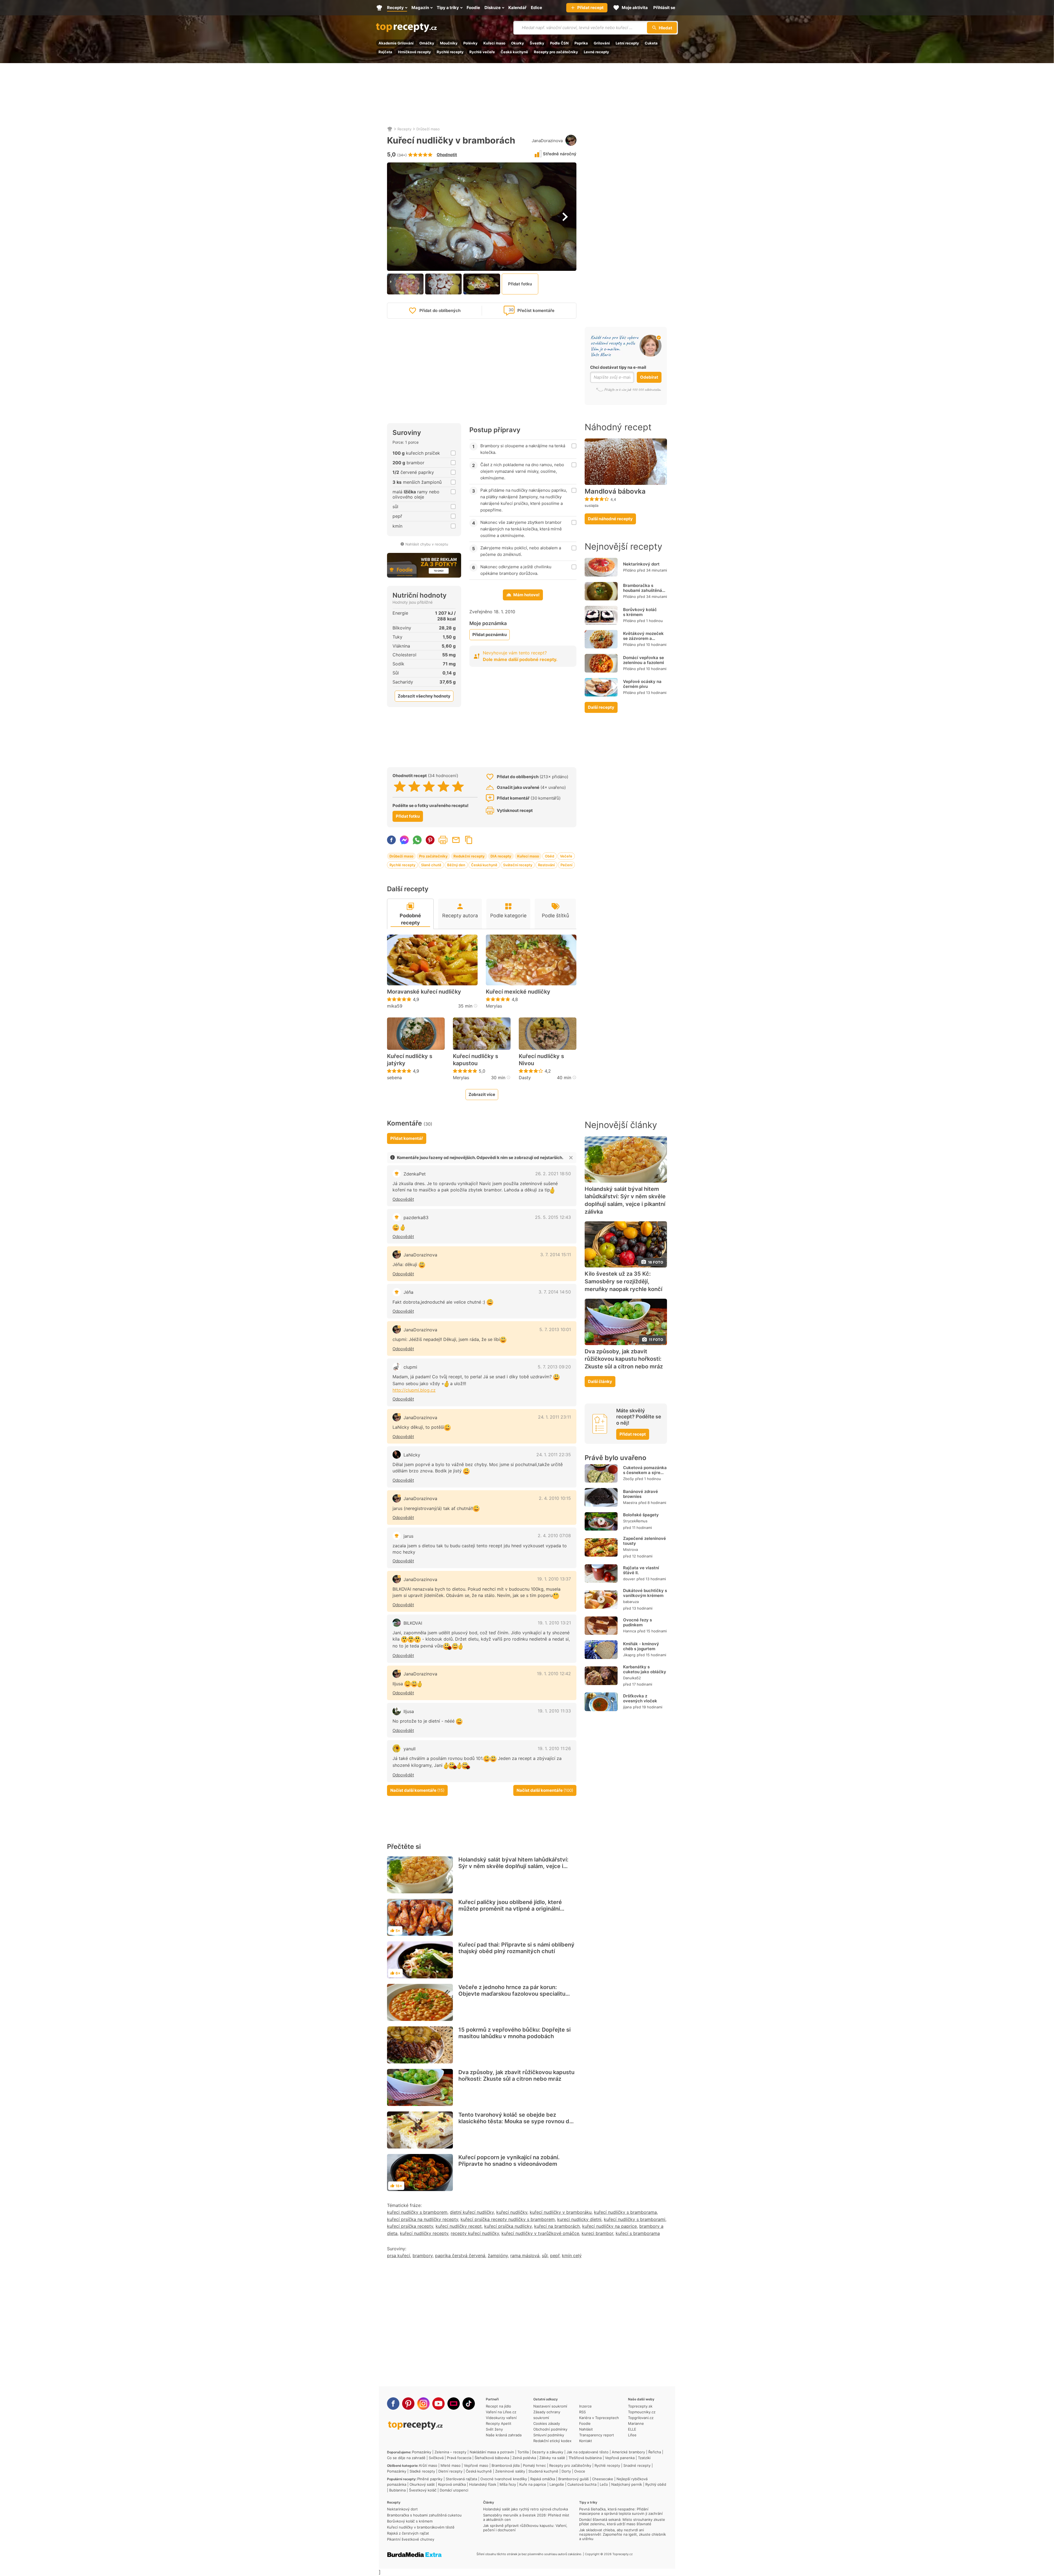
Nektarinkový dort (641, 564)
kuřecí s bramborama (638, 2233)
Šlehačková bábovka (492, 2458)
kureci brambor (597, 2233)
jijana (627, 1707)
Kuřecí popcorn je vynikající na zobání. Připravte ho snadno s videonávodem (509, 2161)
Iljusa (409, 1711)
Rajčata (385, 52)
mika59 (395, 1006)
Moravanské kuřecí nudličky (424, 992)
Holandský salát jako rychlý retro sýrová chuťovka (525, 2509)
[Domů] (390, 129)
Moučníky (449, 43)
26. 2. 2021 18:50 (553, 1174)
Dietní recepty (450, 2471)
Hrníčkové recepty (414, 52)
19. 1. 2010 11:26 (554, 1748)
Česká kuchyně (514, 52)
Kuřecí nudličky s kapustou (476, 1060)
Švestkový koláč (423, 2490)
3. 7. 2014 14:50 (555, 1292)
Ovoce (580, 2471)
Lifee (632, 2435)
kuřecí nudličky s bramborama (625, 2212)
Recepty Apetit (499, 2423)
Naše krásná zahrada (504, 2435)
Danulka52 (632, 1678)
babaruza (631, 1602)
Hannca (630, 1631)
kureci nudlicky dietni (579, 2219)
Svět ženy (494, 2429)
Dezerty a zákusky (548, 2452)
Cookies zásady (547, 2423)
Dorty (566, 2471)
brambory (423, 2256)
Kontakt (586, 2441)
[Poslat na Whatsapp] (417, 840)
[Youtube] (438, 2404)
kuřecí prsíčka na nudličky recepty (423, 2219)
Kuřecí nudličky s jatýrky (410, 1060)
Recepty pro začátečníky (556, 52)
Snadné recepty (637, 2465)
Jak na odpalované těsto (588, 2452)
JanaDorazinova (547, 141)
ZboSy (628, 1479)
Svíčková (436, 2458)
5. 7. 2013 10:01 (555, 1329)
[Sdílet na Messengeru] (404, 840)
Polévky (470, 43)
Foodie (585, 2423)
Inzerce (585, 2406)
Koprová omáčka (452, 2484)
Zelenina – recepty (450, 2452)
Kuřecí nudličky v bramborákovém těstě (421, 2527)
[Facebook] (393, 2404)
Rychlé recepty (450, 52)
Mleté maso (451, 2465)
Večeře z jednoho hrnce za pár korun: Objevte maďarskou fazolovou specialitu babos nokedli (512, 1994)
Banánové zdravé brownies (640, 1494)
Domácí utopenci (454, 2490)
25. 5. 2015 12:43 (553, 1217)
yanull (410, 1749)
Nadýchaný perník (627, 2484)
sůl (545, 2256)
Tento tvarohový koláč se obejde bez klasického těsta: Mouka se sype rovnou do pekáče (515, 2121)
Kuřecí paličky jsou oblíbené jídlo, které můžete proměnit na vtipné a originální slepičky (510, 1909)
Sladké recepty (422, 2471)
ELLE (632, 2429)
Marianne (636, 2423)
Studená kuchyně (543, 2471)
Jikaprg (629, 1655)
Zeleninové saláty (510, 2471)
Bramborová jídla (506, 2465)
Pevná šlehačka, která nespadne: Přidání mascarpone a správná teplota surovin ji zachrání (621, 2511)
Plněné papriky (430, 2479)
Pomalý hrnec (534, 2465)
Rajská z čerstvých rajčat (408, 2533)
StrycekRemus (635, 1521)
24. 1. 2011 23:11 (554, 1417)
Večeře (566, 856)
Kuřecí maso (494, 43)
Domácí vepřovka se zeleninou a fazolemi (644, 660)
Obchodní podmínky (550, 2429)
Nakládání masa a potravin (492, 2452)
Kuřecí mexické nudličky (518, 992)
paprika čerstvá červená (460, 2256)
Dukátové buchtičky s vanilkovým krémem (645, 1593)
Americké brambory (628, 2452)
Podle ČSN (559, 43)
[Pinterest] (408, 2404)
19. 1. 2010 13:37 (554, 1579)
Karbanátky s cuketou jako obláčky (645, 1669)
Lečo (604, 2484)
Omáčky (427, 43)
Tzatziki (644, 2458)
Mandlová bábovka (615, 491)
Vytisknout (443, 840)
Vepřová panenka (620, 2458)
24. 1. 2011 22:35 (554, 1455)
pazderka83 (416, 1217)
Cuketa (651, 43)
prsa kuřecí (399, 2256)
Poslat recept (456, 840)
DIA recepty (501, 856)
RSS (582, 2412)
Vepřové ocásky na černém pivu (642, 684)
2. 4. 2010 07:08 (554, 1536)
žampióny (498, 2256)
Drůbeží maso (428, 129)
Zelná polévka (524, 2458)
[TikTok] (469, 2404)
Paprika (581, 43)
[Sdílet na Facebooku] (391, 840)
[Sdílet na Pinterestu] (430, 840)
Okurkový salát (422, 2484)
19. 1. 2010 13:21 (554, 1623)
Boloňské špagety (641, 1515)
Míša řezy (508, 2484)
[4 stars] (443, 786)
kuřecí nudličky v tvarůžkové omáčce (540, 2233)
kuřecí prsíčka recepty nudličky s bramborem (508, 2219)
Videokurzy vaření (501, 2418)
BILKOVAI (413, 1623)
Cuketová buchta (582, 2484)
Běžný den (456, 865)
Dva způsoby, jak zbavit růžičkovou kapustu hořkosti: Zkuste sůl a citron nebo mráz (516, 2076)
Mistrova (630, 1549)
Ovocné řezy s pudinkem (637, 1622)
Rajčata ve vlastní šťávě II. (641, 1570)
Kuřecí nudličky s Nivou (541, 1060)
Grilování (602, 43)
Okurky (518, 43)
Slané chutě (431, 865)
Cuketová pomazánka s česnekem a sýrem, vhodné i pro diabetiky (645, 1475)
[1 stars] (400, 786)
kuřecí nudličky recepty (424, 2233)
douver (629, 1579)
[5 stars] (458, 786)
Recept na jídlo (498, 2406)
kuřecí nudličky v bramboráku (561, 2212)
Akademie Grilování (396, 43)
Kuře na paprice (533, 2484)
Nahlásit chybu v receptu (427, 544)
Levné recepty (596, 52)
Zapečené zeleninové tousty (644, 1541)
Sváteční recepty (518, 865)
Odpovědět (403, 1199)
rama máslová (525, 2256)
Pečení (566, 865)
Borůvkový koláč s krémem (640, 612)
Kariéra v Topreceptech (599, 2418)
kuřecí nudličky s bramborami (635, 2219)
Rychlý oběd (656, 2484)
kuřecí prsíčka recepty (410, 2226)
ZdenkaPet (415, 1174)
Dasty (525, 1078)
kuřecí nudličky (512, 2212)
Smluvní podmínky (549, 2435)
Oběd (550, 856)
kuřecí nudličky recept (459, 2226)
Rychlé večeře (482, 52)
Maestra (630, 1503)
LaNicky (412, 1455)
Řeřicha (655, 2452)
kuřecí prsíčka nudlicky (508, 2226)
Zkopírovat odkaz (469, 840)
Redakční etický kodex (552, 2441)
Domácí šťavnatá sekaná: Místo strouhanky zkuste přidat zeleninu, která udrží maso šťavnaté (622, 2522)
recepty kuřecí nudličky (475, 2233)
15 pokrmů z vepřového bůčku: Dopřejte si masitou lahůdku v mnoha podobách (515, 2033)
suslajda (592, 505)
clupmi (410, 1367)
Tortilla (523, 2452)
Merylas (494, 1006)
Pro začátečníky (433, 856)
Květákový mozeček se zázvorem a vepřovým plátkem (643, 638)
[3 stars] (429, 786)
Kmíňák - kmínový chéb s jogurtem (641, 1646)
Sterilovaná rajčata (461, 2479)
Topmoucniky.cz (642, 2412)
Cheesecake (603, 2479)
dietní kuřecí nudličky (472, 2212)
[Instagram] (423, 2404)
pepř (555, 2256)
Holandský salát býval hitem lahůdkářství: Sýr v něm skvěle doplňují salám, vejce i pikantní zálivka (513, 1866)
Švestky (537, 43)
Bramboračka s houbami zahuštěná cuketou (643, 590)
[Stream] (454, 2404)
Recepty (404, 129)
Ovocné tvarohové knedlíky (504, 2479)
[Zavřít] (571, 1158)
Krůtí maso (428, 2465)
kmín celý (572, 2256)
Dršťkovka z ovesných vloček (640, 1698)
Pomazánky (422, 2452)
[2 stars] (414, 786)
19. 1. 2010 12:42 (554, 1674)
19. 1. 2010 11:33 (554, 1711)
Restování (546, 865)
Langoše (557, 2484)
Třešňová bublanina (585, 2458)
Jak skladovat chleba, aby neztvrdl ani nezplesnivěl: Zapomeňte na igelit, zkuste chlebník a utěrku (623, 2534)
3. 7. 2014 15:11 (556, 1255)
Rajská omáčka (543, 2479)
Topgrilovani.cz (641, 2418)
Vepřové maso (476, 2465)
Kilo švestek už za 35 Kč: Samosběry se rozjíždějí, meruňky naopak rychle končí (623, 1281)
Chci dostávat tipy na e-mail (618, 367)
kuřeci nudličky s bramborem (417, 2212)
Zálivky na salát (552, 2458)
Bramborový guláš (574, 2479)
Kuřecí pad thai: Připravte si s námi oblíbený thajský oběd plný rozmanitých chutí (516, 1948)
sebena (394, 1078)
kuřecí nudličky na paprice (609, 2226)
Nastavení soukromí (550, 2406)
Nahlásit (586, 2429)
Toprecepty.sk (640, 2406)
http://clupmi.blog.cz (414, 1390)
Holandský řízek (483, 2484)
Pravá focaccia (459, 2458)
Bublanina (397, 2490)
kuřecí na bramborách (557, 2226)
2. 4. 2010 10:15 (555, 1498)
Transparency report (597, 2435)
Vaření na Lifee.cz (501, 2412)
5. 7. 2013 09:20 (554, 1367)
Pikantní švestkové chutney (411, 2539)
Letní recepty (627, 43)
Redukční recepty (469, 856)
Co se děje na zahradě (406, 2458)
